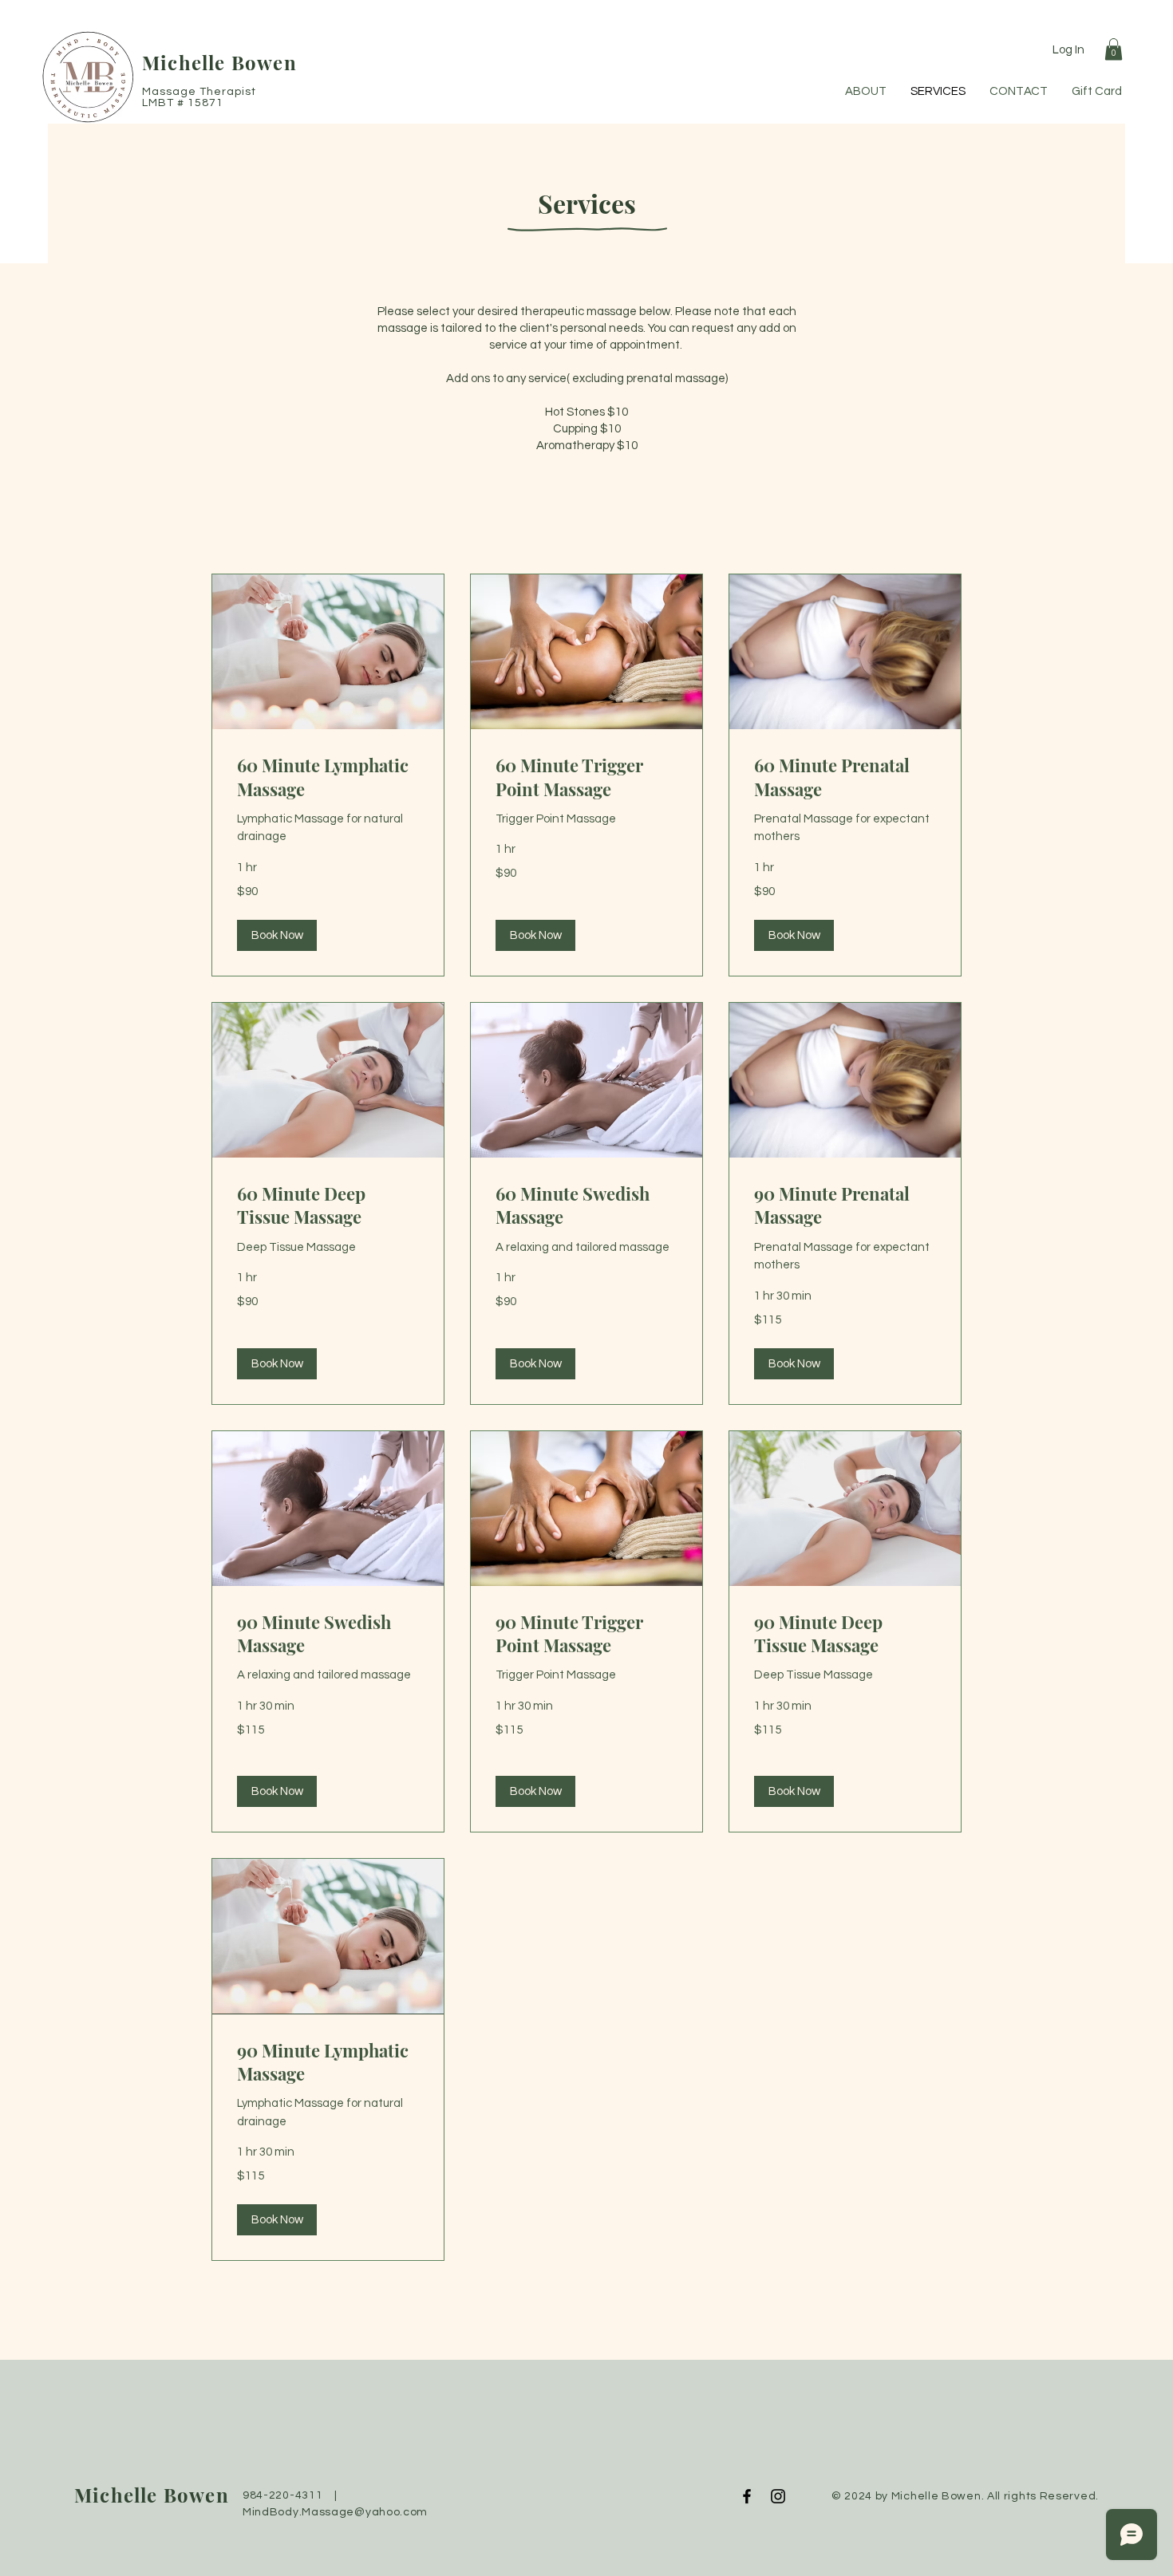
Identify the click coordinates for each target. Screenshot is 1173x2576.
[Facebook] (747, 2496)
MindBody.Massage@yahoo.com (335, 2512)
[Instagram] (778, 2496)
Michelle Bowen (219, 62)
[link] (328, 777)
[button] (1114, 49)
